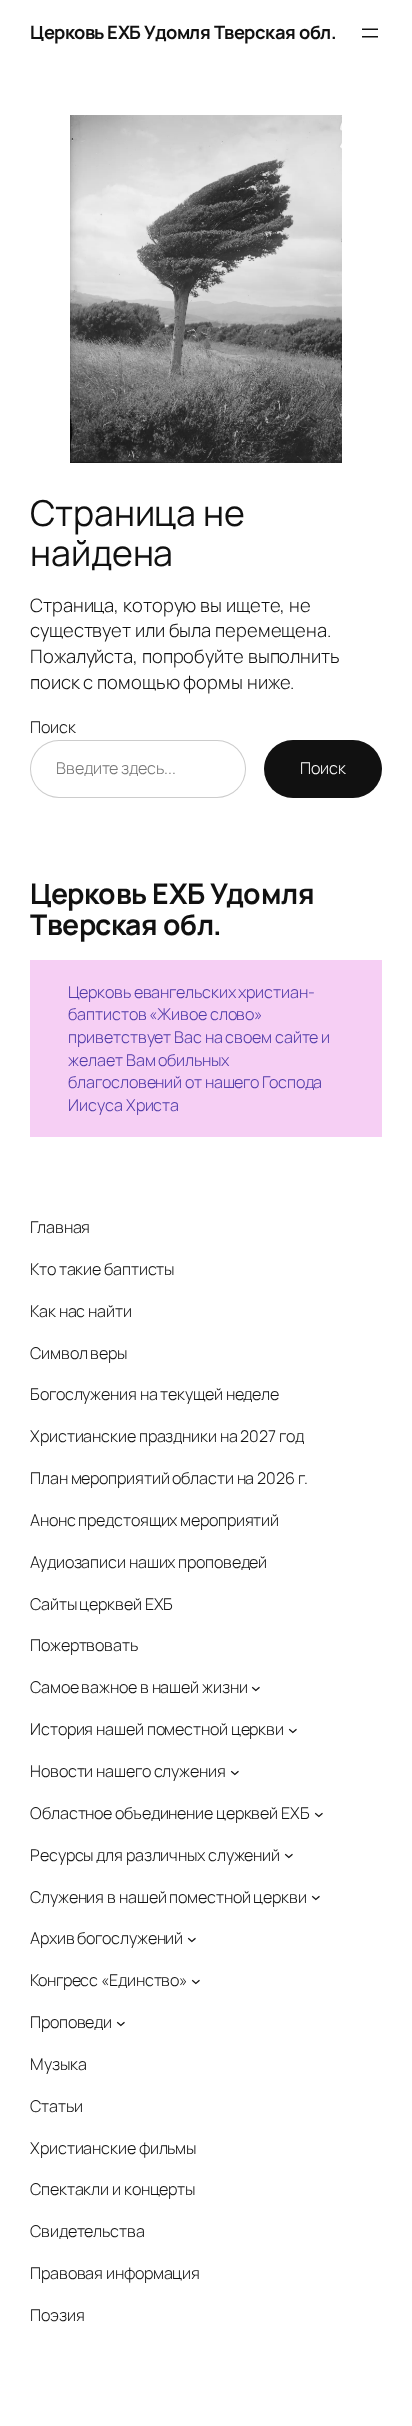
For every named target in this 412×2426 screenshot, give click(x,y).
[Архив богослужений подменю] (192, 1939)
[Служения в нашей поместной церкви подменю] (316, 1897)
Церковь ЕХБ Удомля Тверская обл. (183, 32)
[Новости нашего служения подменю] (235, 1771)
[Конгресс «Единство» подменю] (196, 1981)
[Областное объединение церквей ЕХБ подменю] (319, 1813)
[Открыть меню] (370, 33)
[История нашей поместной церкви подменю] (293, 1730)
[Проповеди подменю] (121, 2023)
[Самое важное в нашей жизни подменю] (256, 1688)
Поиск (53, 727)
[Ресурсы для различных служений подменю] (289, 1855)
